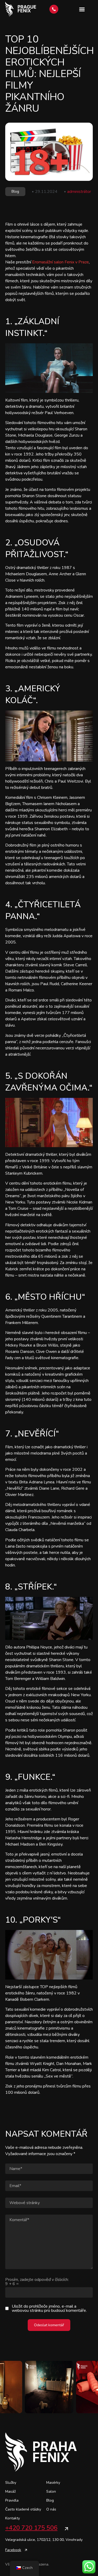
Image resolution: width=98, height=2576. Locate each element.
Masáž (10, 2491)
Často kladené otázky (23, 2509)
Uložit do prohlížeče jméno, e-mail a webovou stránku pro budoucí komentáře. (49, 2308)
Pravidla (12, 2500)
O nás (51, 2509)
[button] (82, 9)
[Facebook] (26, 2550)
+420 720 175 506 (31, 2528)
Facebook (13, 2550)
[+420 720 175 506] (66, 2529)
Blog (15, 191)
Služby (11, 2483)
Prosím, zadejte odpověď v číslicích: (37, 2282)
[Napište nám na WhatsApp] (89, 2567)
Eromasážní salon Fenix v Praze (60, 262)
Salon (51, 2491)
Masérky (53, 2483)
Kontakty (13, 2518)
